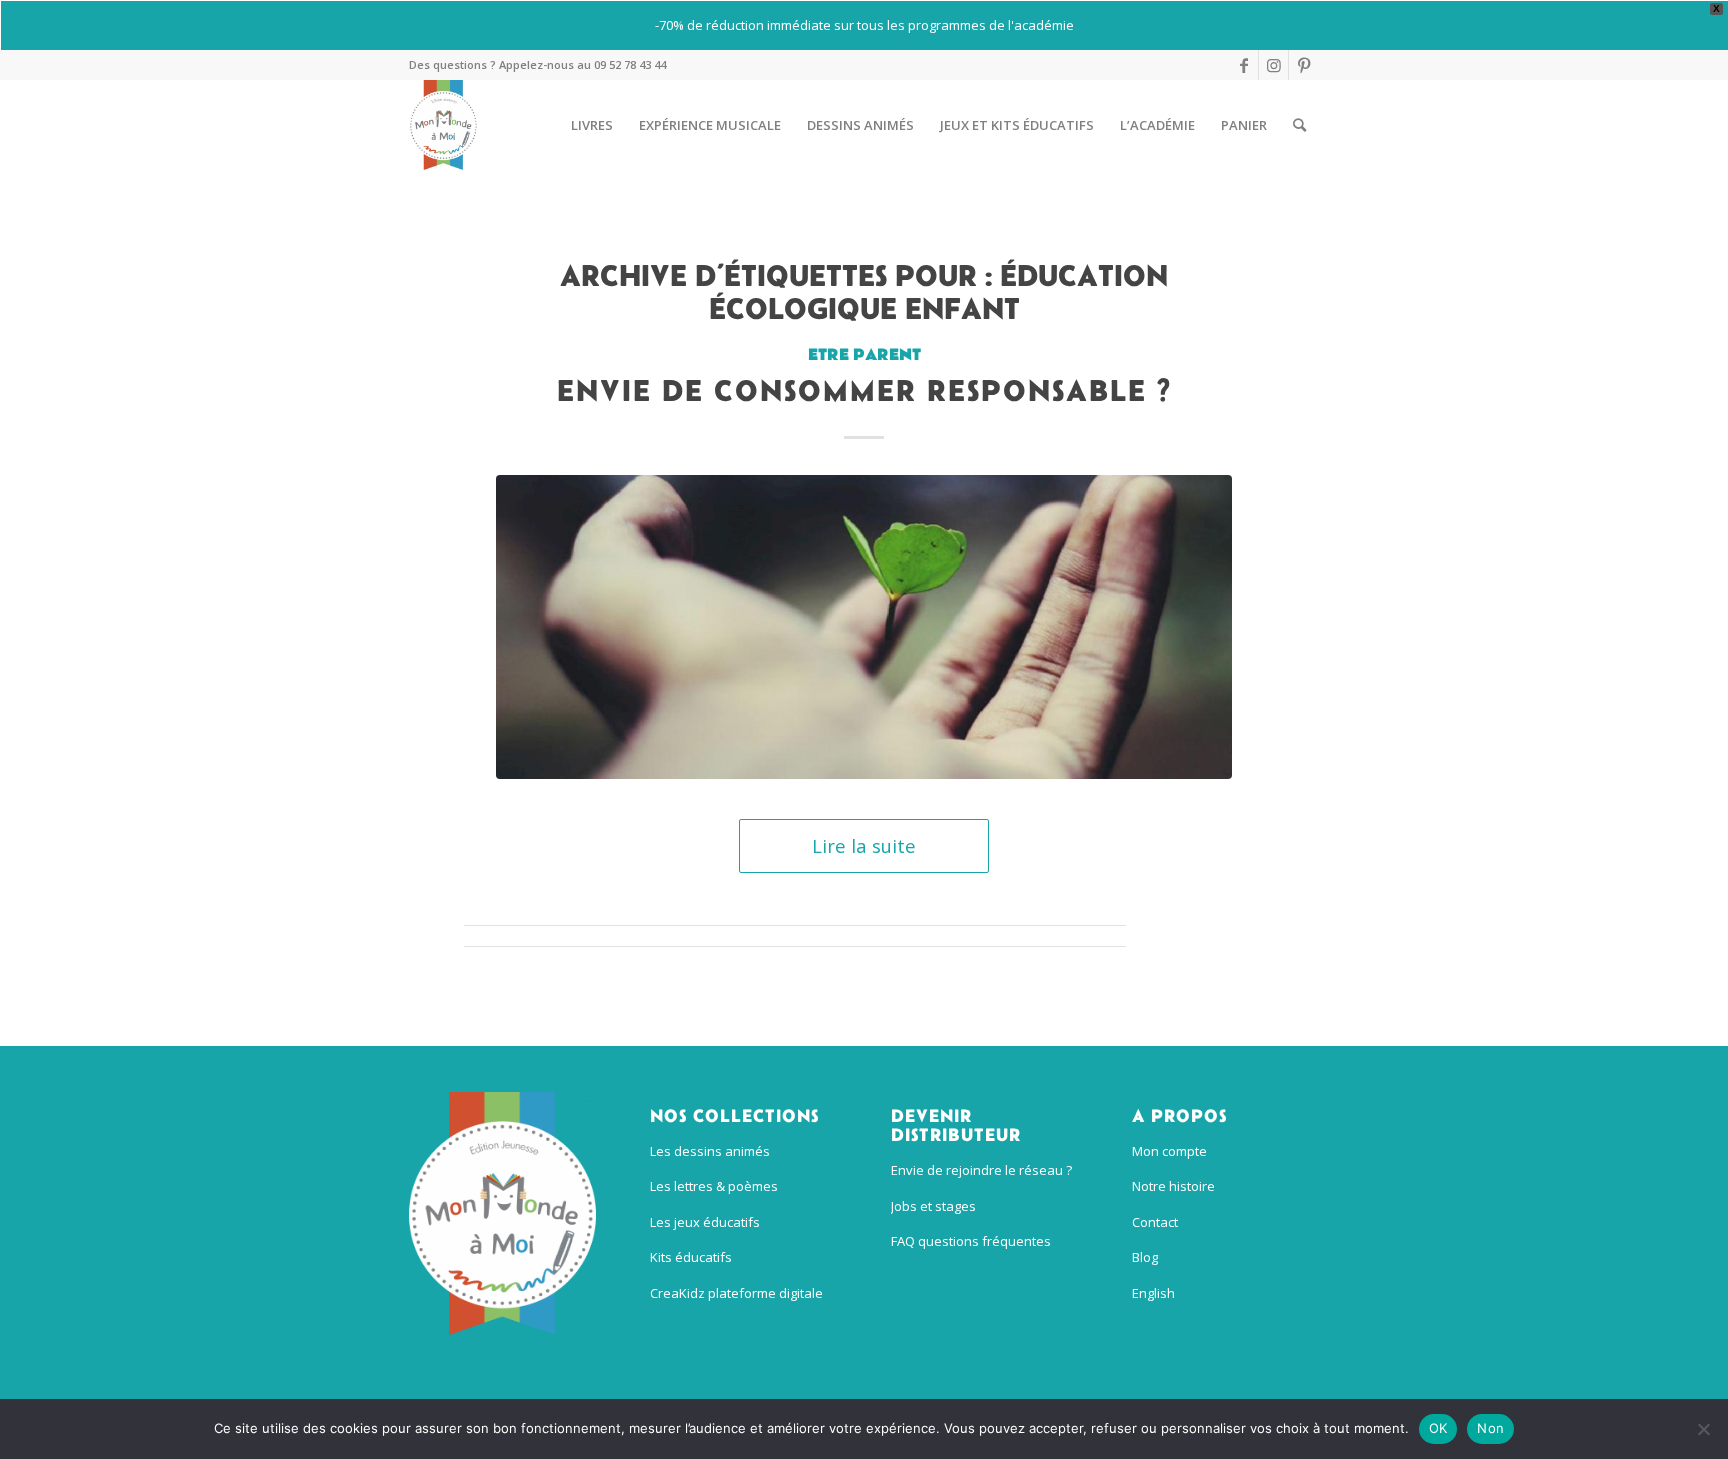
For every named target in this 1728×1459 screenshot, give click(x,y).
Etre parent (864, 355)
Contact (1155, 1222)
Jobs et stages (933, 1206)
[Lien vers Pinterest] (1304, 65)
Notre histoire (1173, 1186)
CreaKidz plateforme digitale (736, 1293)
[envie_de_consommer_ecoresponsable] (864, 627)
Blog (1145, 1257)
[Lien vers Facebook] (1243, 65)
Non (1490, 1428)
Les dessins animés (710, 1151)
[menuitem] (592, 125)
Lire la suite (864, 845)
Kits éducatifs (691, 1257)
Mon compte (1169, 1151)
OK (1438, 1428)
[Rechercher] (1299, 125)
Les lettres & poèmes (714, 1186)
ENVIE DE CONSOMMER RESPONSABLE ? (864, 390)
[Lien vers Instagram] (1273, 65)
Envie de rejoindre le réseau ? (981, 1170)
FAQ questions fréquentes (971, 1241)
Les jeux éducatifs (705, 1222)
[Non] (1703, 1429)
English (1153, 1293)
